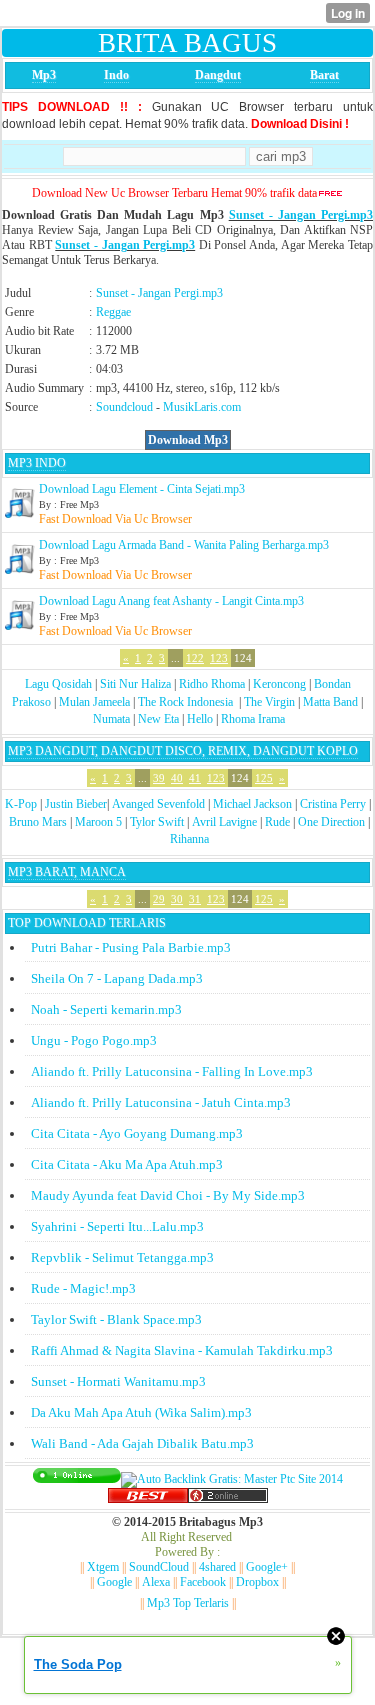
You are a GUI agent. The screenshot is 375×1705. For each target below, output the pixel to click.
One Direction (331, 822)
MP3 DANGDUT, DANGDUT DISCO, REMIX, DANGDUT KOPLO (183, 751)
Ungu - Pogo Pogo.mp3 (94, 1040)
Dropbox (257, 1582)
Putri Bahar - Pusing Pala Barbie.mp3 (131, 947)
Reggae (113, 312)
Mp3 (44, 75)
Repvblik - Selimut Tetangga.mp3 (122, 1257)
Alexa (156, 1582)
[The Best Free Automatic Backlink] (148, 1499)
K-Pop (21, 804)
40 (177, 778)
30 (177, 899)
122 (195, 658)
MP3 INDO (37, 463)
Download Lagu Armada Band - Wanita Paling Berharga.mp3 (184, 545)
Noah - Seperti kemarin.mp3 (106, 1009)
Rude (277, 822)
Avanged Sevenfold (158, 804)
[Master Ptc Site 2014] (232, 1479)
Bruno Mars (38, 822)
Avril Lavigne (224, 822)
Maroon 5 (98, 822)
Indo (116, 75)
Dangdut (218, 75)
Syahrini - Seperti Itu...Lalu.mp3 (117, 1226)
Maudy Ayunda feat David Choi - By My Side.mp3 (168, 1195)
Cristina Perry (333, 804)
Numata (111, 719)
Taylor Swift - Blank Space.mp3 (116, 1319)
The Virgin (269, 702)
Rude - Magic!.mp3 (83, 1288)
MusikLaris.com (202, 407)
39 (159, 778)
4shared (217, 1567)
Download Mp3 (188, 440)
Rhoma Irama (253, 719)
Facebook (203, 1582)
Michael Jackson (252, 804)
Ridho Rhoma (212, 684)
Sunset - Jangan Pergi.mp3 (301, 215)
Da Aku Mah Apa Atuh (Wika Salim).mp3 (141, 1412)
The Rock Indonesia (187, 702)
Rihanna (189, 839)
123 (219, 658)
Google (114, 1582)
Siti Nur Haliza (135, 684)
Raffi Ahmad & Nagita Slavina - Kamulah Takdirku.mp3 (182, 1350)
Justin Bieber (76, 804)
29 (159, 899)
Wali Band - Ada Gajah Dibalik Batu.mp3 (142, 1443)
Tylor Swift (157, 822)
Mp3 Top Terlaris (188, 1603)
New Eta (158, 719)
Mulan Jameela (94, 702)
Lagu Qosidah (58, 684)
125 (264, 778)
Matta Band (330, 702)
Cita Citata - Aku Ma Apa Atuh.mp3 (127, 1164)
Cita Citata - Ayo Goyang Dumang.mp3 (137, 1133)
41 (195, 778)
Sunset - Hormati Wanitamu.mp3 (118, 1381)
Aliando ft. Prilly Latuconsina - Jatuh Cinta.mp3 (161, 1102)
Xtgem (103, 1567)
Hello (200, 719)
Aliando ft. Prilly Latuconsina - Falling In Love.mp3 (172, 1071)
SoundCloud (159, 1567)
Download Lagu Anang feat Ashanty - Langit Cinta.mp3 (171, 601)
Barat (324, 75)
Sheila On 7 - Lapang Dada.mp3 (117, 978)
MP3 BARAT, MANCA (67, 872)
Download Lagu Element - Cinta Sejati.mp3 (142, 489)
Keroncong (279, 684)
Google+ (267, 1567)
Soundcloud (124, 407)
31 (195, 899)
